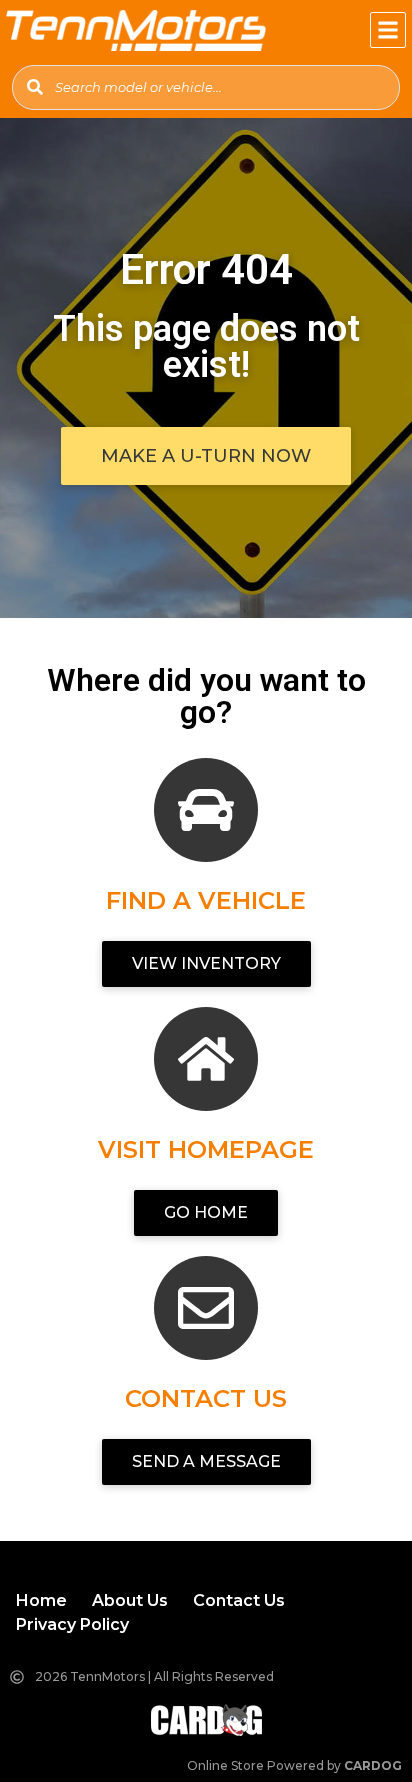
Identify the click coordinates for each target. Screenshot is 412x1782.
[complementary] (352, 1722)
